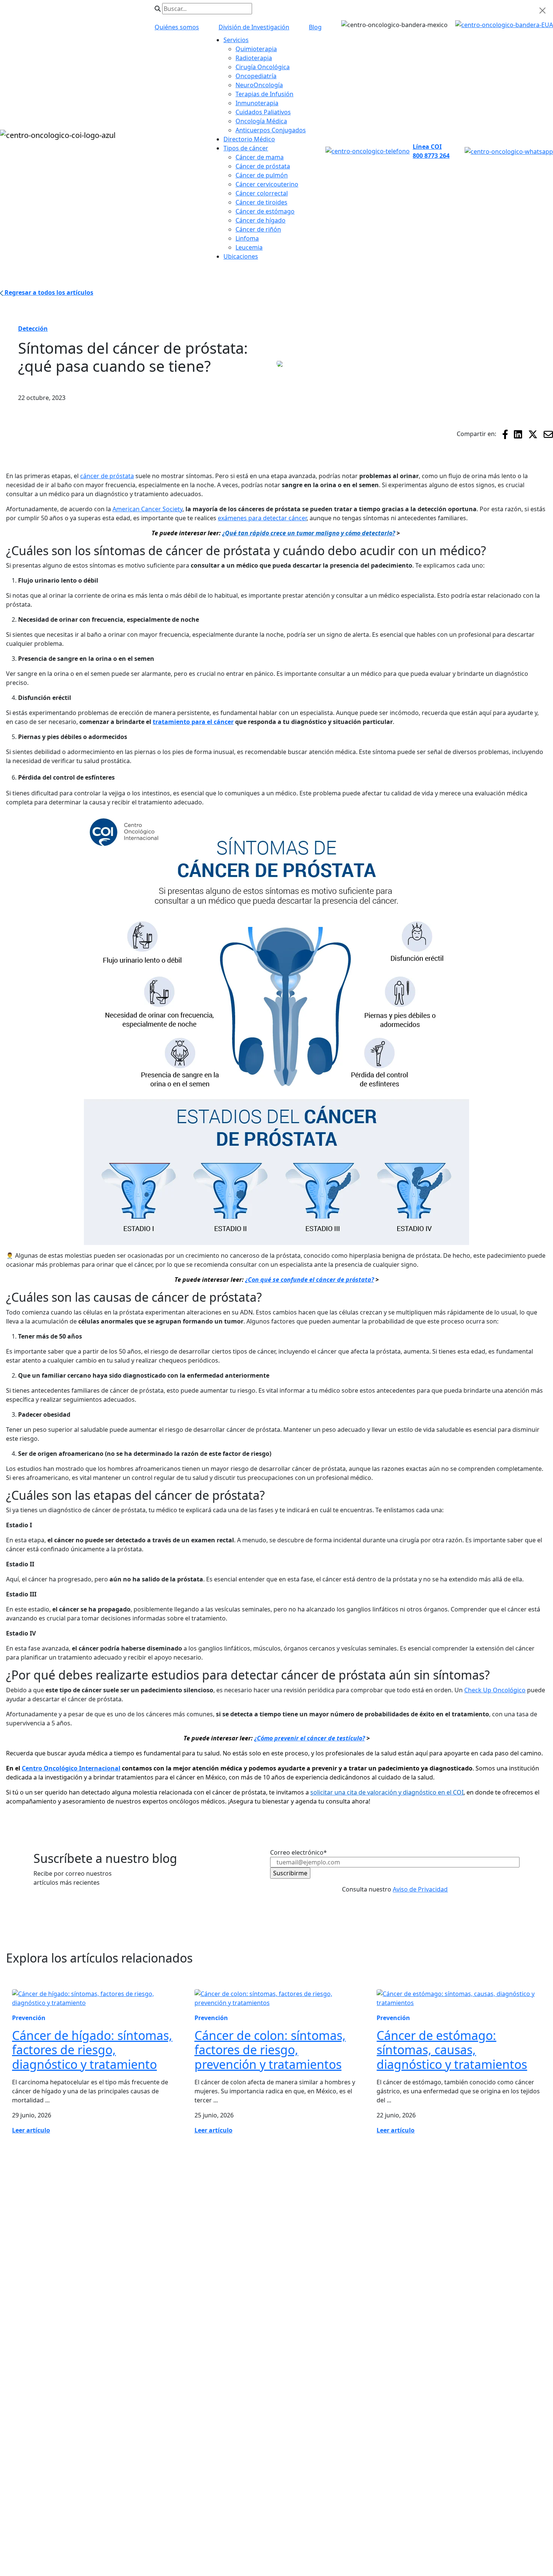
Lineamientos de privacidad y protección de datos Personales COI (302, 2523)
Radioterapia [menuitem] (254, 58)
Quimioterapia (506, 2288)
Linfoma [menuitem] (247, 238)
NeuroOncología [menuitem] (259, 85)
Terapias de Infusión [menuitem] (264, 94)
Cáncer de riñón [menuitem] (258, 229)
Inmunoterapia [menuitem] (257, 103)
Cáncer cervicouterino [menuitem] (267, 184)
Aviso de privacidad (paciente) (274, 2532)
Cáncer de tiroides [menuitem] (261, 202)
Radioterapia (23, 2378)
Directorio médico (421, 2250)
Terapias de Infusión (424, 2296)
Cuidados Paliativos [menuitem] (263, 112)
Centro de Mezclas (31, 2423)
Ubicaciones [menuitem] (241, 256)
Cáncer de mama (510, 2228)
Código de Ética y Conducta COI (152, 2523)
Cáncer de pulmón (512, 2258)
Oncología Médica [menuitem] (261, 121)
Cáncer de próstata (513, 2243)
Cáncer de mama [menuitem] (260, 157)
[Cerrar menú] (542, 11)
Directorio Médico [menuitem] (249, 139)
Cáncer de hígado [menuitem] (261, 220)
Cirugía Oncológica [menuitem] (263, 67)
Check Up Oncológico (495, 1690)
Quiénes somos (417, 2235)
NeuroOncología (28, 2408)
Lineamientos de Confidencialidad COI (462, 2523)
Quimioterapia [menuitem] (256, 49)
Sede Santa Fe (415, 2311)
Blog (11, 2438)
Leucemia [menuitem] (249, 247)
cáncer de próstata (107, 476)
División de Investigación (430, 2326)
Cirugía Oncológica (32, 2393)
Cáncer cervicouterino (517, 2273)
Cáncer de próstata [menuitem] (263, 166)
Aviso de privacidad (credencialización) (384, 2532)
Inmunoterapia (507, 2303)
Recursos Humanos (423, 2281)
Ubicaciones (412, 2266)
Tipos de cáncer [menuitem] (246, 148)
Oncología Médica (511, 2333)
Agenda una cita (27, 2453)
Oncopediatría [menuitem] (256, 76)
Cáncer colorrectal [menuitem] (262, 193)
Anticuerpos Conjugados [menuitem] (271, 130)
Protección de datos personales (49, 2523)
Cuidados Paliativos (513, 2318)
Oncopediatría (25, 2348)
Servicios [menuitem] (236, 40)
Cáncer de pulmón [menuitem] (262, 175)
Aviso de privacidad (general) (179, 2532)
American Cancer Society (147, 509)
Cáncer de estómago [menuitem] (265, 211)
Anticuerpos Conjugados (40, 2363)
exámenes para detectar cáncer (262, 518)
